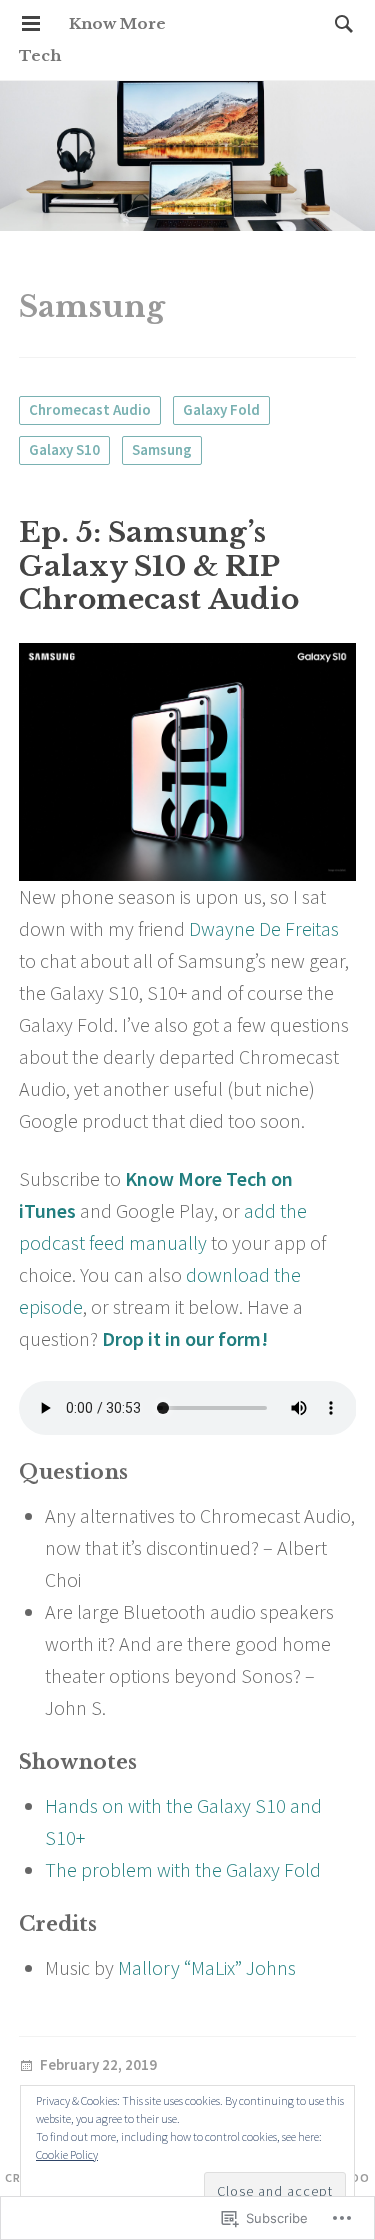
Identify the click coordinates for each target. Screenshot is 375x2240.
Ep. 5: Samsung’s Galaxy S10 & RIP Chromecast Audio (159, 566)
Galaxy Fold (221, 409)
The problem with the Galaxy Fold (183, 1869)
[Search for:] (339, 23)
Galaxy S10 (64, 449)
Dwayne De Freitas (264, 928)
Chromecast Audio (90, 409)
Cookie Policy (67, 2154)
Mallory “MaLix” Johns (207, 1967)
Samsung (162, 449)
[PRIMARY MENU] (31, 24)
